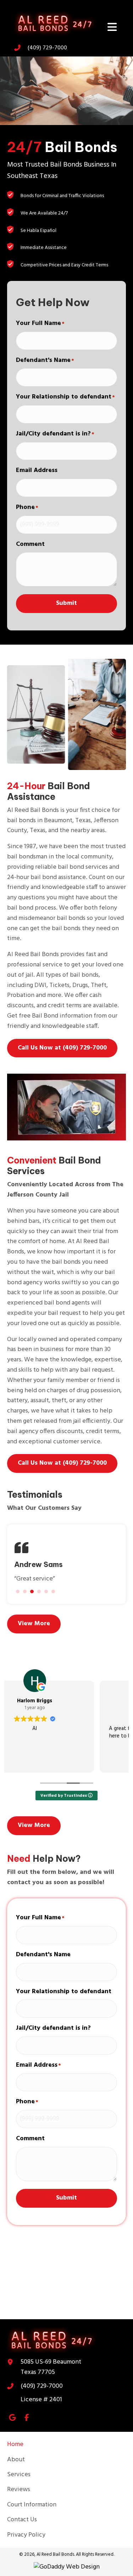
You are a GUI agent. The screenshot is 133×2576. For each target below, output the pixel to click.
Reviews (19, 2490)
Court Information (32, 2505)
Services (19, 2475)
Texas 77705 (51, 2367)
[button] (62, 1048)
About (16, 2460)
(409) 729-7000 (42, 2386)
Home (15, 2444)
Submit (66, 603)
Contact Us (22, 2520)
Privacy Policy (26, 2535)
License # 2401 (41, 2400)
